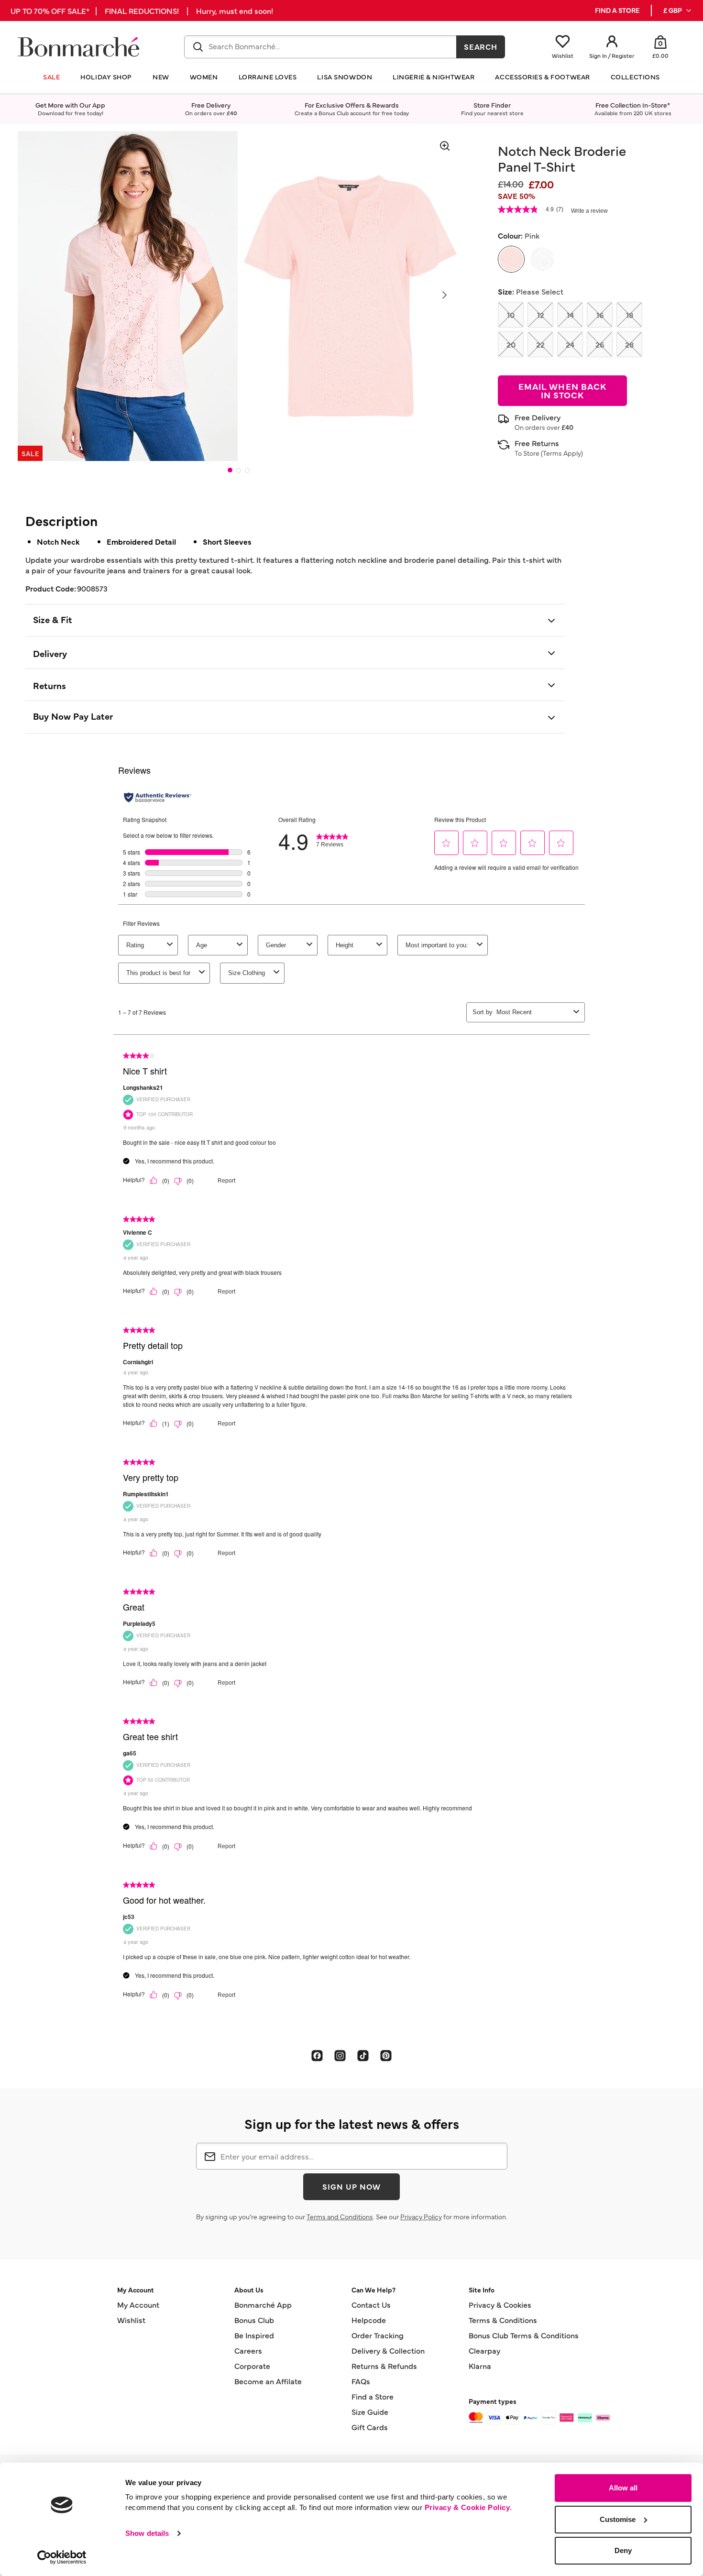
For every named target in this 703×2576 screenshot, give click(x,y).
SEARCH (481, 46)
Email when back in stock (562, 390)
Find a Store (373, 2396)
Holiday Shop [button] (106, 77)
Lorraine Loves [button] (268, 77)
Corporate (252, 2366)
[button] (678, 11)
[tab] (230, 470)
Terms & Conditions (503, 2320)
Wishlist (131, 2320)
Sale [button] (51, 77)
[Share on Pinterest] (386, 2055)
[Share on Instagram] (340, 2055)
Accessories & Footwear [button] (542, 77)
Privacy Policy (421, 2216)
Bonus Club (254, 2320)
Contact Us (371, 2304)
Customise (618, 2519)
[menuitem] (678, 11)
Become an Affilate (268, 2381)
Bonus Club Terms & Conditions (524, 2335)
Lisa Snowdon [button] (345, 77)
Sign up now (351, 2186)
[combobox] (320, 47)
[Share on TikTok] (363, 2055)
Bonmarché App (263, 2304)
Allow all (623, 2488)
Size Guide (370, 2412)
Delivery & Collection (388, 2350)
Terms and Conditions (340, 2216)
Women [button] (204, 77)
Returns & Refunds (384, 2366)
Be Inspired (254, 2335)
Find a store (617, 10)
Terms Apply (562, 453)
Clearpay (484, 2350)
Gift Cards (370, 2427)
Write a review (589, 211)
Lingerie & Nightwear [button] (434, 77)
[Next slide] (444, 295)
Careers (248, 2350)
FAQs (361, 2381)
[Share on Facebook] (317, 2055)
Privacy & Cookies (500, 2304)
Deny (623, 2550)
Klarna (480, 2366)
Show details (147, 2533)
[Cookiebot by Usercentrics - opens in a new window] (62, 2557)
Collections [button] (635, 77)
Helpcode (369, 2320)
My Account (138, 2304)
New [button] (161, 77)
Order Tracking (378, 2335)
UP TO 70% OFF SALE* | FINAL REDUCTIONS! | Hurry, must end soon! (142, 11)
